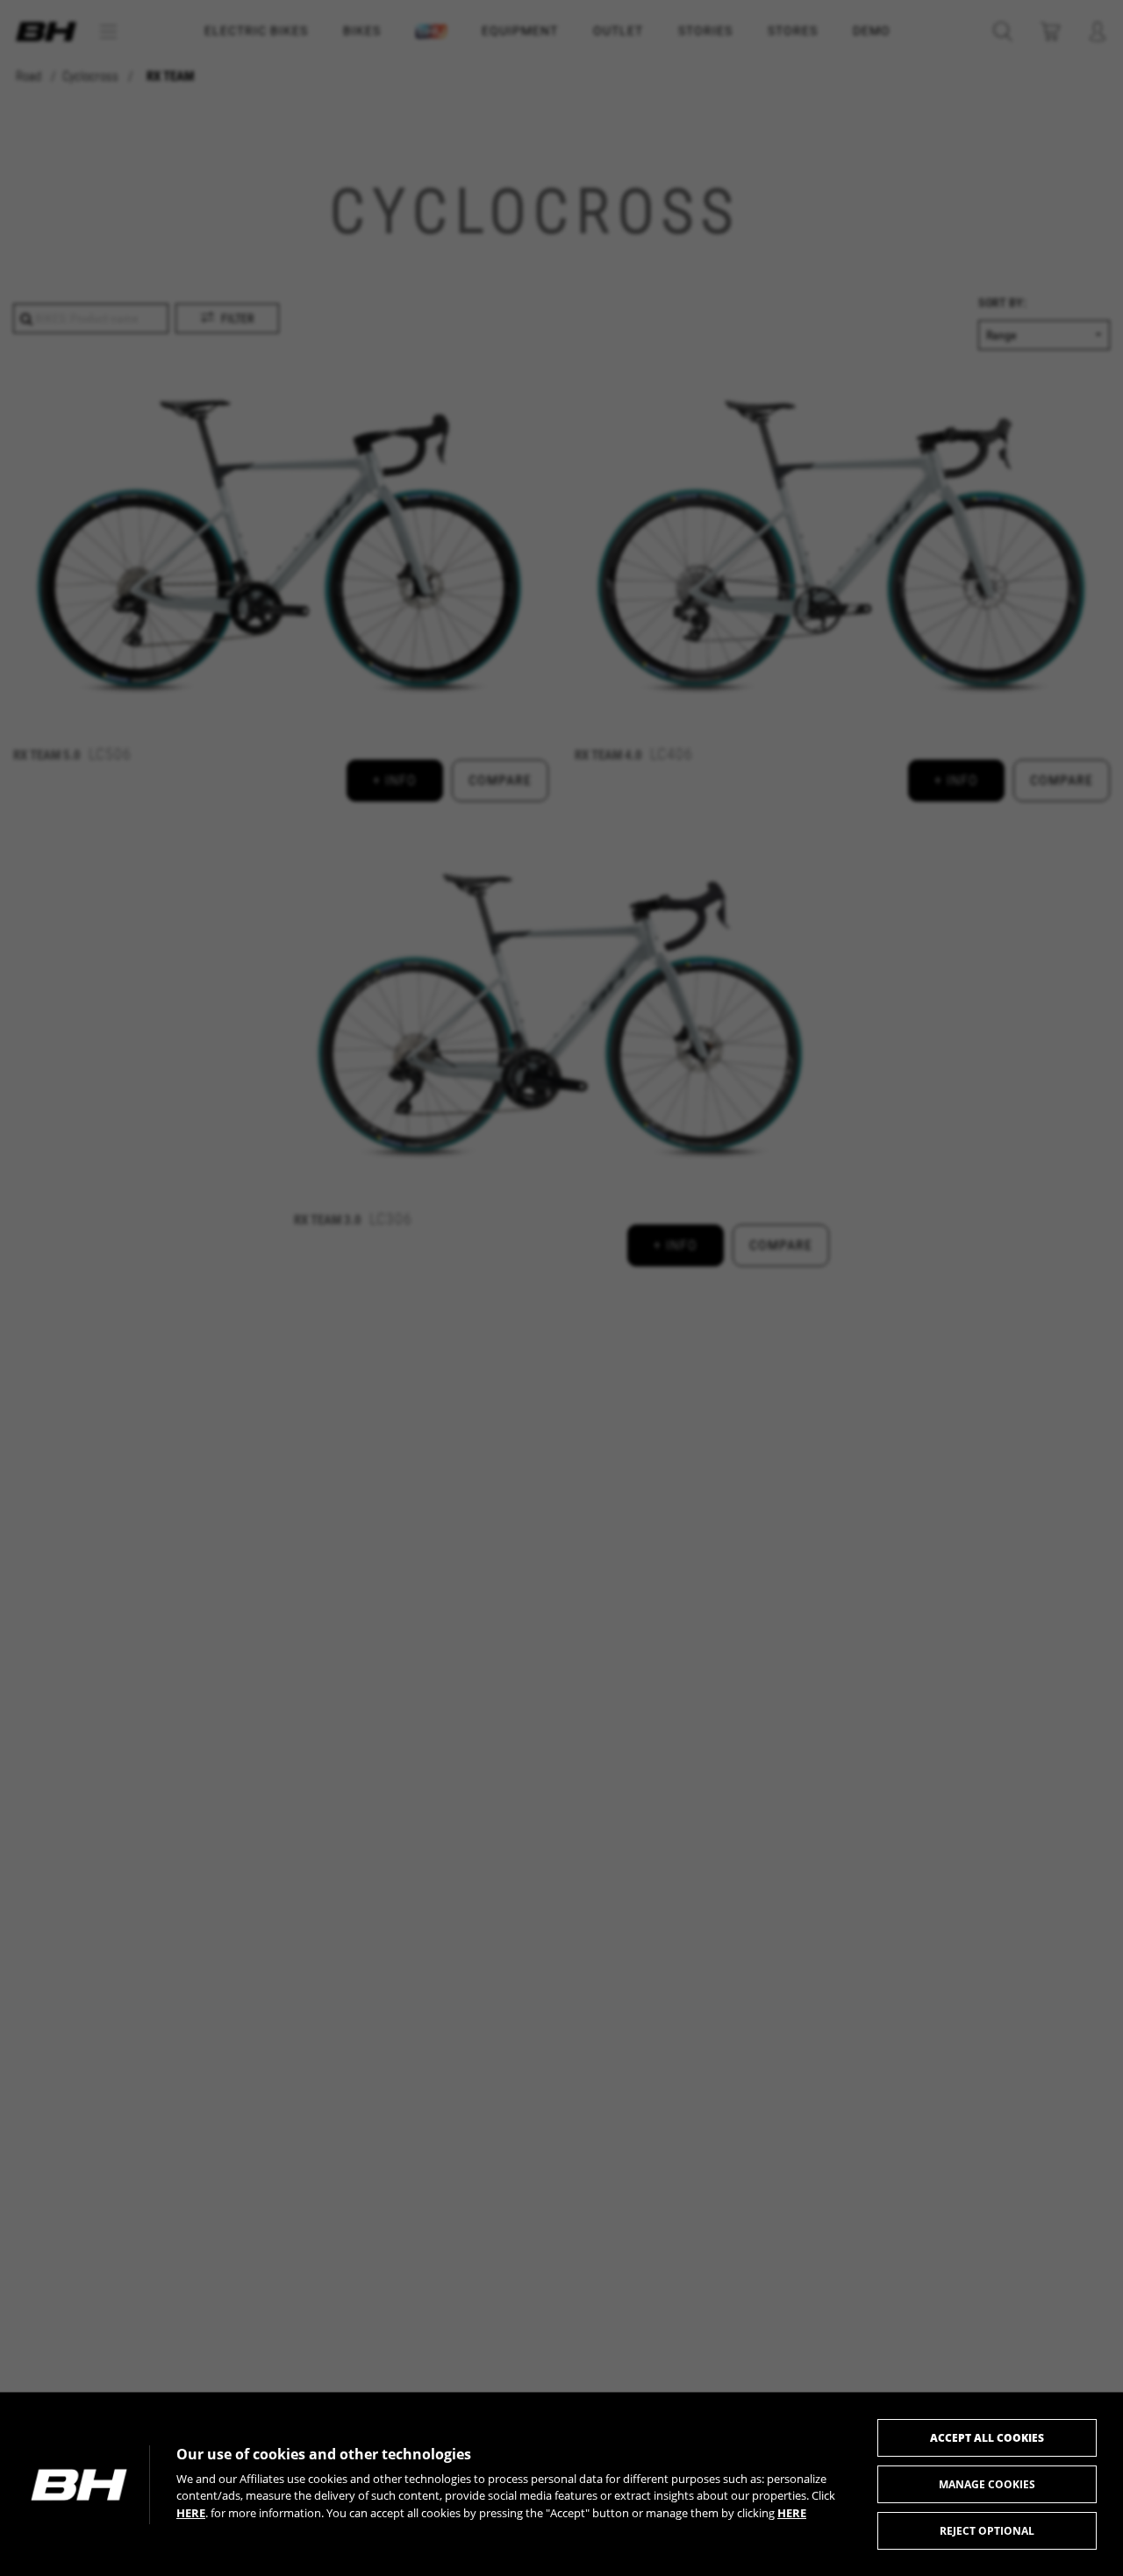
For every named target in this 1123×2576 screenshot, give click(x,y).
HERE (191, 2513)
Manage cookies (987, 2484)
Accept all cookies (987, 2438)
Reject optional (987, 2531)
